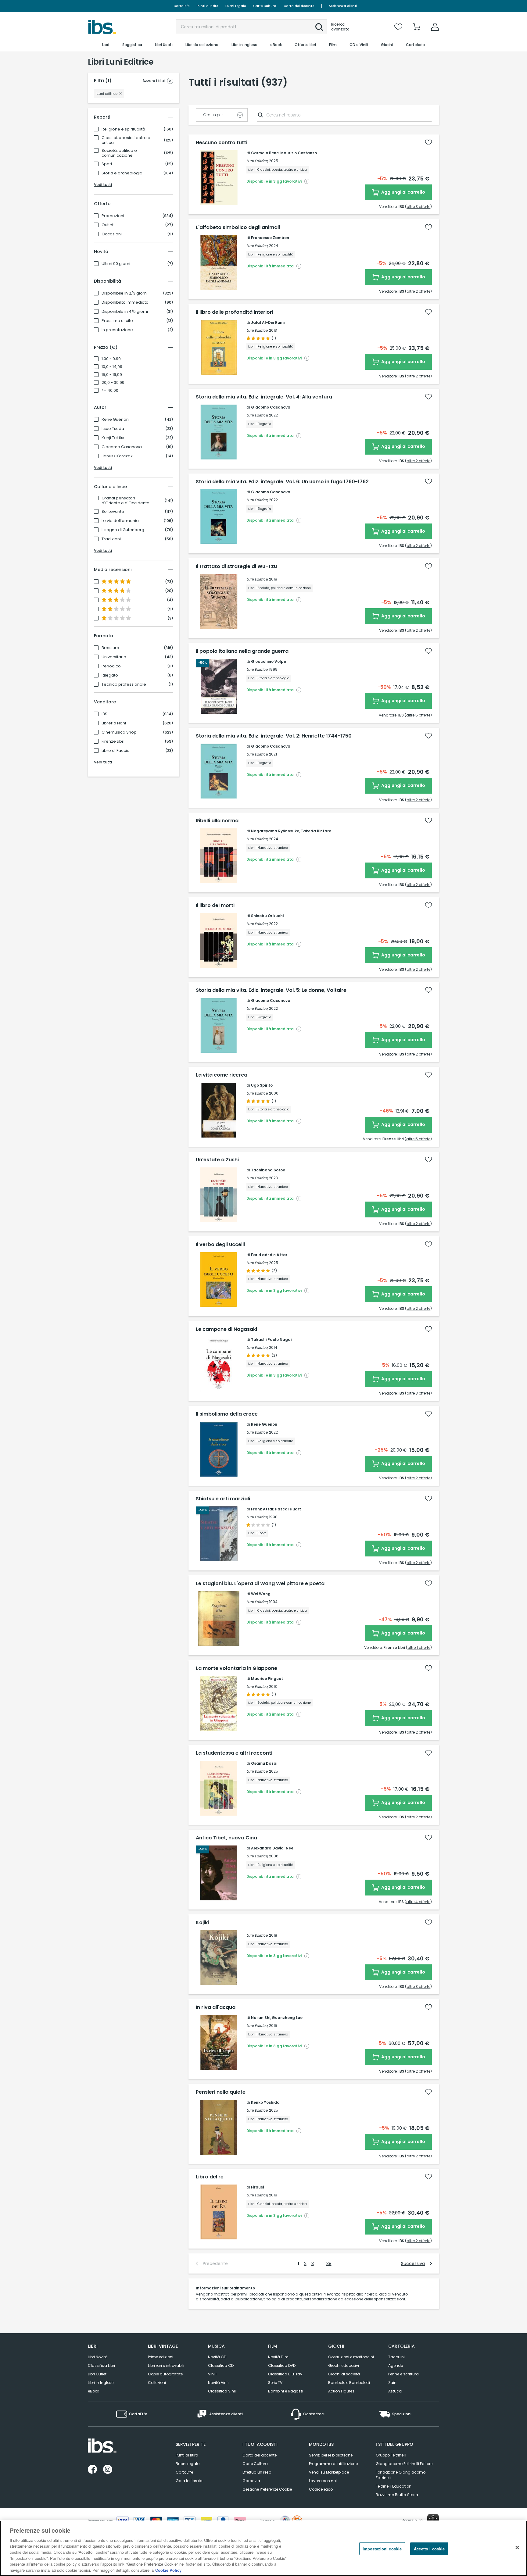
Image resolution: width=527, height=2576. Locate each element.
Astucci (395, 2391)
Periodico (111, 666)
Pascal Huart (288, 1509)
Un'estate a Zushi (217, 1160)
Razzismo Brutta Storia (397, 2495)
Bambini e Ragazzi (286, 2391)
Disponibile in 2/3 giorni (125, 293)
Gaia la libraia (189, 2481)
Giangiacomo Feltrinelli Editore (404, 2464)
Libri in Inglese (101, 2383)
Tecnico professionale (124, 684)
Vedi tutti (103, 185)
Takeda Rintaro (316, 831)
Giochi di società (344, 2374)
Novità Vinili (219, 2383)
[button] (319, 27)
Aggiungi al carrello (403, 192)
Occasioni (112, 234)
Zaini (393, 2383)
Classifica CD (221, 2365)
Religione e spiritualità (123, 129)
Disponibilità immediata (125, 302)
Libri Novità (98, 2357)
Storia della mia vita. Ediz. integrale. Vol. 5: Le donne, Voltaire (271, 990)
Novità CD (217, 2357)
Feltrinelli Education (394, 2486)
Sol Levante (113, 512)
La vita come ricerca (222, 1075)
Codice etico (321, 2489)
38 (329, 2263)
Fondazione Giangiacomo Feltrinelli (401, 2475)
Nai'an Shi (261, 2018)
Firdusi (257, 2187)
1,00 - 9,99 (111, 359)
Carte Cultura (265, 6)
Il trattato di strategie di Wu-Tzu (236, 566)
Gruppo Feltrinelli (391, 2455)
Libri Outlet (97, 2374)
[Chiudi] (517, 2547)
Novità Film (278, 2357)
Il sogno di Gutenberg (123, 530)
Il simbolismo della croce (227, 1414)
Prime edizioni (161, 2357)
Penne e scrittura (403, 2374)
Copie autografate (165, 2374)
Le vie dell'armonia (120, 521)
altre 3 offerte (418, 207)
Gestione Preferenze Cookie (267, 2489)
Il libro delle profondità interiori (235, 312)
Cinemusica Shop (119, 732)
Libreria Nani (114, 723)
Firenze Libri (113, 741)
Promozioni (113, 216)
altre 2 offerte (418, 291)
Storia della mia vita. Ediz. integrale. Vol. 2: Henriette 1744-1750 (274, 736)
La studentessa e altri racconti (234, 1753)
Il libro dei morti (215, 906)
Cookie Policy (168, 2570)
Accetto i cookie (429, 2549)
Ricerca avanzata (340, 27)
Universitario (114, 657)
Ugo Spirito (262, 1085)
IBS (104, 714)
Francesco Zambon (270, 238)
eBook (93, 2391)
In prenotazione (117, 330)
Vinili (212, 2374)
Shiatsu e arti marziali (223, 1499)
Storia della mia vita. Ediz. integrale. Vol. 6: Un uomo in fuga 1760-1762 (282, 482)
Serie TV (275, 2383)
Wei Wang (261, 1594)
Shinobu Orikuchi (267, 916)
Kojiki (202, 1923)
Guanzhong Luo (287, 2018)
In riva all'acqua (216, 2007)
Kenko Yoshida (265, 2102)
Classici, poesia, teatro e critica (126, 140)
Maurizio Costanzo (299, 153)
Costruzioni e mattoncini (351, 2357)
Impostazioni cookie (382, 2549)
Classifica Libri (101, 2365)
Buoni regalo (236, 6)
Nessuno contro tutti (222, 143)
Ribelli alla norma (217, 821)
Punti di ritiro (207, 6)
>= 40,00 (110, 391)
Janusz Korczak (117, 456)
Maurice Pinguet (267, 1679)
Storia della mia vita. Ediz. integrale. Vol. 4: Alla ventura (264, 397)
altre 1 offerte (419, 1647)
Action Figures (341, 2391)
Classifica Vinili (222, 2391)
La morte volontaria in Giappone (237, 1668)
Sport (107, 164)
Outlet (108, 225)
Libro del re (210, 2177)
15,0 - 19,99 (112, 375)
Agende (396, 2365)
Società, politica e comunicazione (119, 153)
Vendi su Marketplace (329, 2472)
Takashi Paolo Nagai (271, 1340)
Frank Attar (262, 1509)
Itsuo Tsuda (113, 429)
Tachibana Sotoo (268, 1170)
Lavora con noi (323, 2481)
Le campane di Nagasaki (226, 1329)
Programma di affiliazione (333, 2464)
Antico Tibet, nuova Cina (226, 1838)
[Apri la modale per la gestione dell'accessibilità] (433, 2520)
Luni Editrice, (257, 161)
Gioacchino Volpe (269, 661)
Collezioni (157, 2383)
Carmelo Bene (265, 153)
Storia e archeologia (122, 173)
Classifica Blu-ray (285, 2374)
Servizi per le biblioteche (331, 2455)
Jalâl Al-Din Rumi (268, 322)
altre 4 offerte (418, 1902)
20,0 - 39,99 (113, 383)
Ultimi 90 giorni (116, 264)
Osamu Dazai (264, 1763)
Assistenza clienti (343, 6)
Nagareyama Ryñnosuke (275, 831)
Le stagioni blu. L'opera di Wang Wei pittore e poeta (260, 1584)
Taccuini (396, 2357)
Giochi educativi (344, 2365)
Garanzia (251, 2481)
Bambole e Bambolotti (349, 2383)
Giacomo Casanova (122, 447)
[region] (263, 2548)
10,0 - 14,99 (112, 367)
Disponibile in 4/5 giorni (125, 312)
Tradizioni (111, 539)
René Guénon (115, 420)
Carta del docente (299, 6)
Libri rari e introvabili (166, 2365)
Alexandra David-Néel (273, 1848)
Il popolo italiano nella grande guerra (242, 651)
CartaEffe (181, 6)
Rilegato (110, 675)
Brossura (110, 648)
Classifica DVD (282, 2365)
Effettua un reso (257, 2472)
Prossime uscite (117, 321)
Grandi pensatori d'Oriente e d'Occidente (125, 501)
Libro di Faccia (116, 751)
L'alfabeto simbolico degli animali (238, 227)
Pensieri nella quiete (221, 2092)
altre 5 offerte (418, 715)
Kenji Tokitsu (114, 438)
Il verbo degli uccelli (220, 1245)
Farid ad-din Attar (269, 1255)
